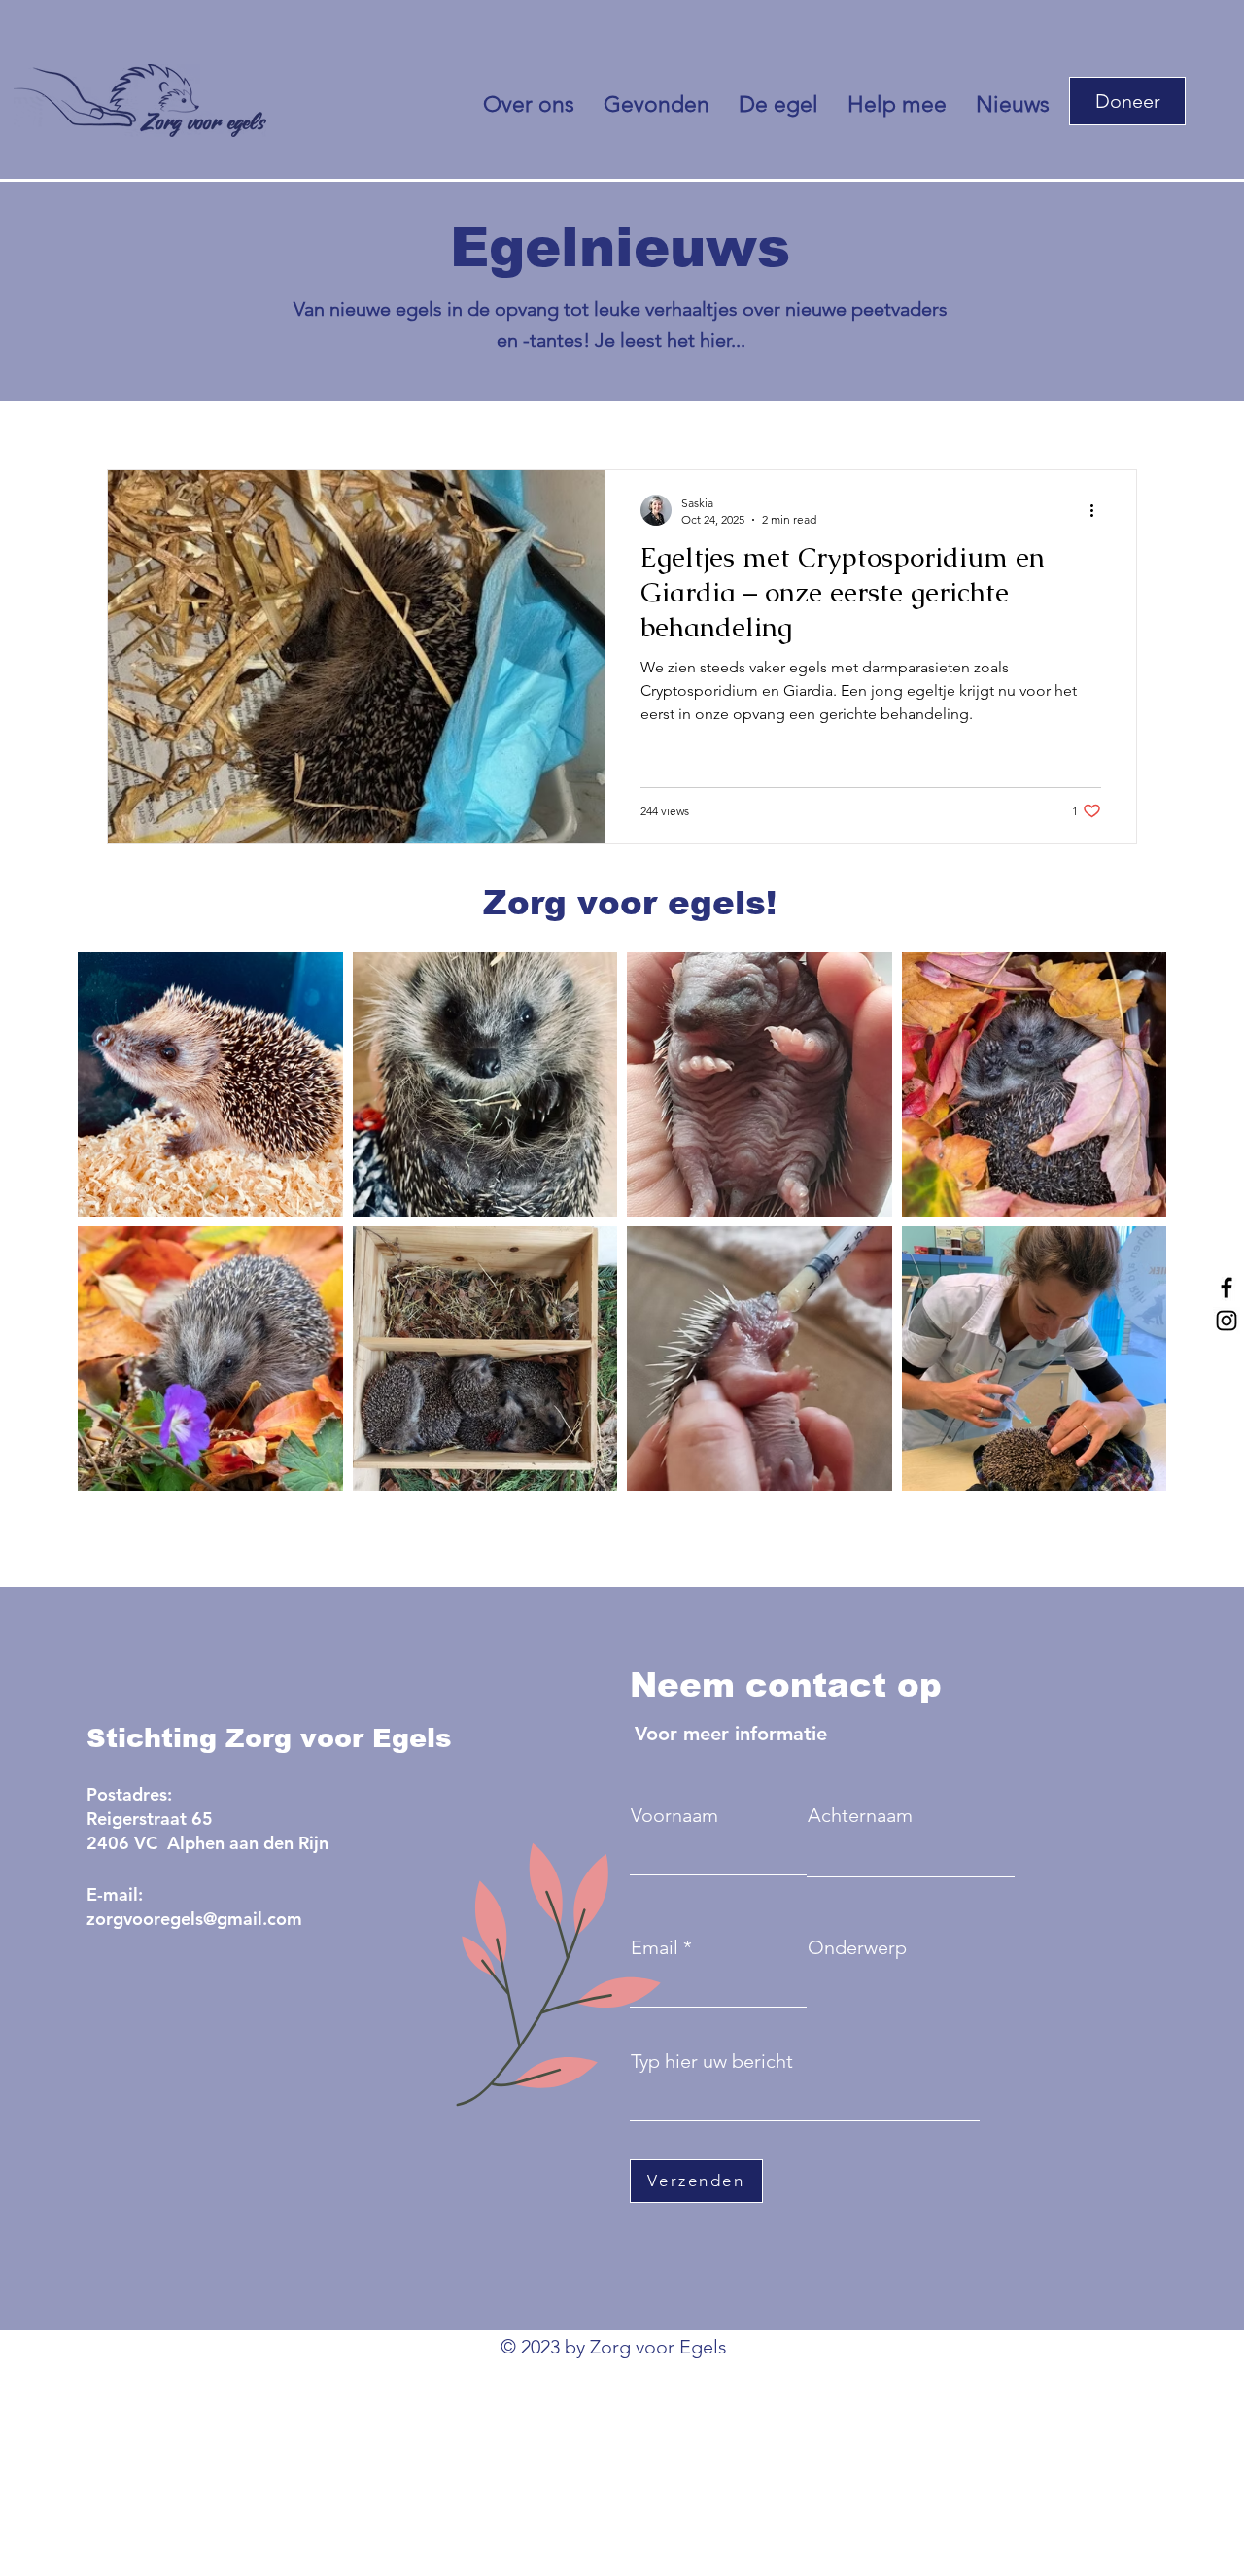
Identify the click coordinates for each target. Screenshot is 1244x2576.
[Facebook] (1227, 1288)
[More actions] (1098, 510)
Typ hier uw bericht (712, 2061)
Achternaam (860, 1815)
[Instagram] (1227, 1321)
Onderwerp (857, 1947)
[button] (1127, 101)
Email (655, 1947)
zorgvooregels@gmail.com (194, 1919)
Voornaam (674, 1815)
